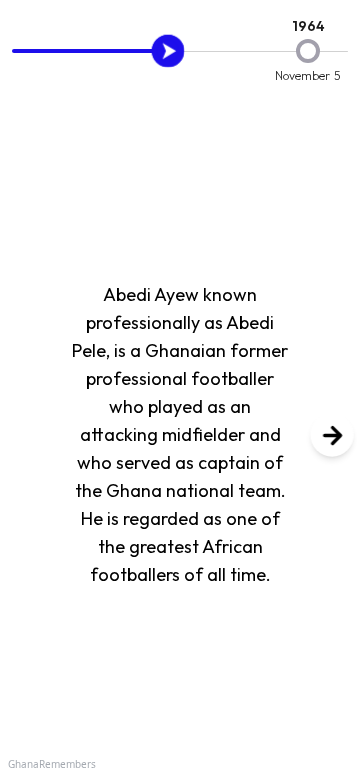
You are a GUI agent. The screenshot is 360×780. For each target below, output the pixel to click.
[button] (332, 435)
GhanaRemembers (52, 764)
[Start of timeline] (168, 51)
